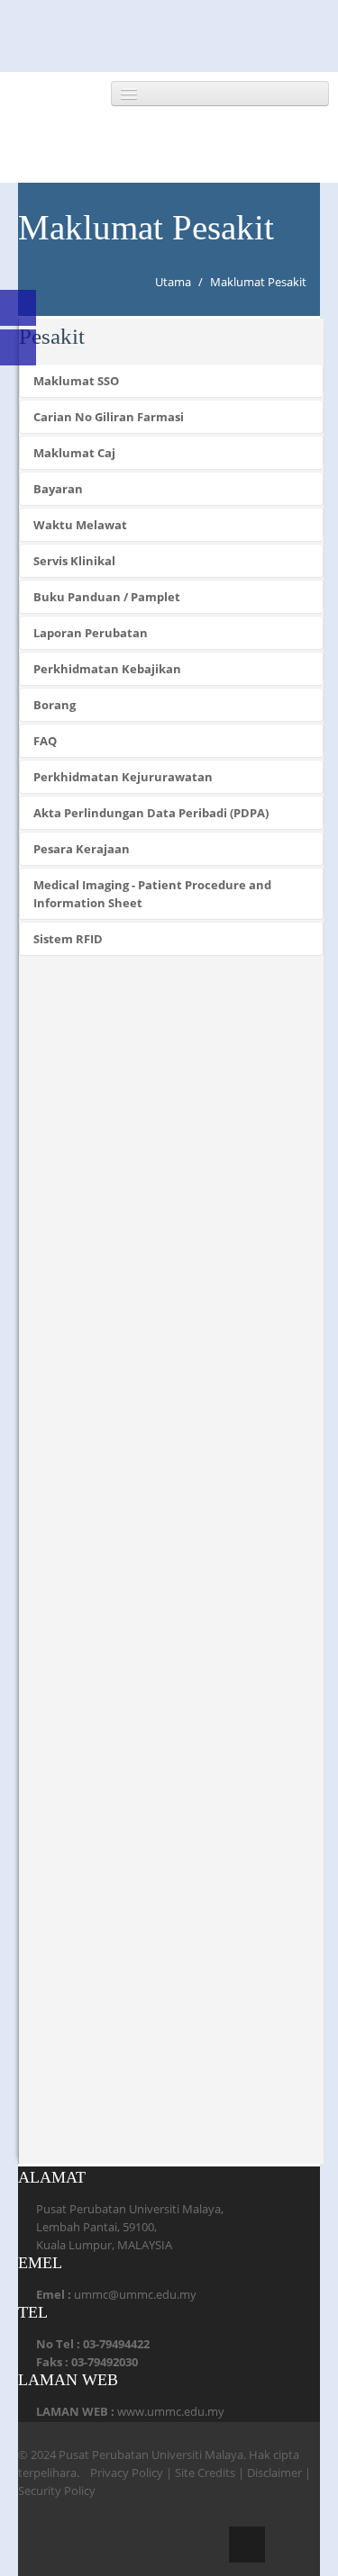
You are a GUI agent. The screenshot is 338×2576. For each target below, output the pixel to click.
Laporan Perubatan (91, 633)
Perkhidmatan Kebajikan (107, 669)
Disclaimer (274, 2472)
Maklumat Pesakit (258, 282)
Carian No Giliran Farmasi (109, 417)
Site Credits (205, 2472)
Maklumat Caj (74, 453)
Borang (55, 705)
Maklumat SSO (76, 381)
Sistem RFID (68, 939)
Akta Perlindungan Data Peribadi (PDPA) (151, 813)
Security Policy (57, 2490)
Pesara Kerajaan (82, 849)
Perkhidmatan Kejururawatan (123, 777)
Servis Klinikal (74, 561)
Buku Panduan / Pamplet (107, 597)
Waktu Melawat (80, 525)
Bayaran (58, 489)
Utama (173, 282)
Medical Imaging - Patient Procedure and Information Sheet (152, 894)
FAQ (45, 741)
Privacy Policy (127, 2472)
